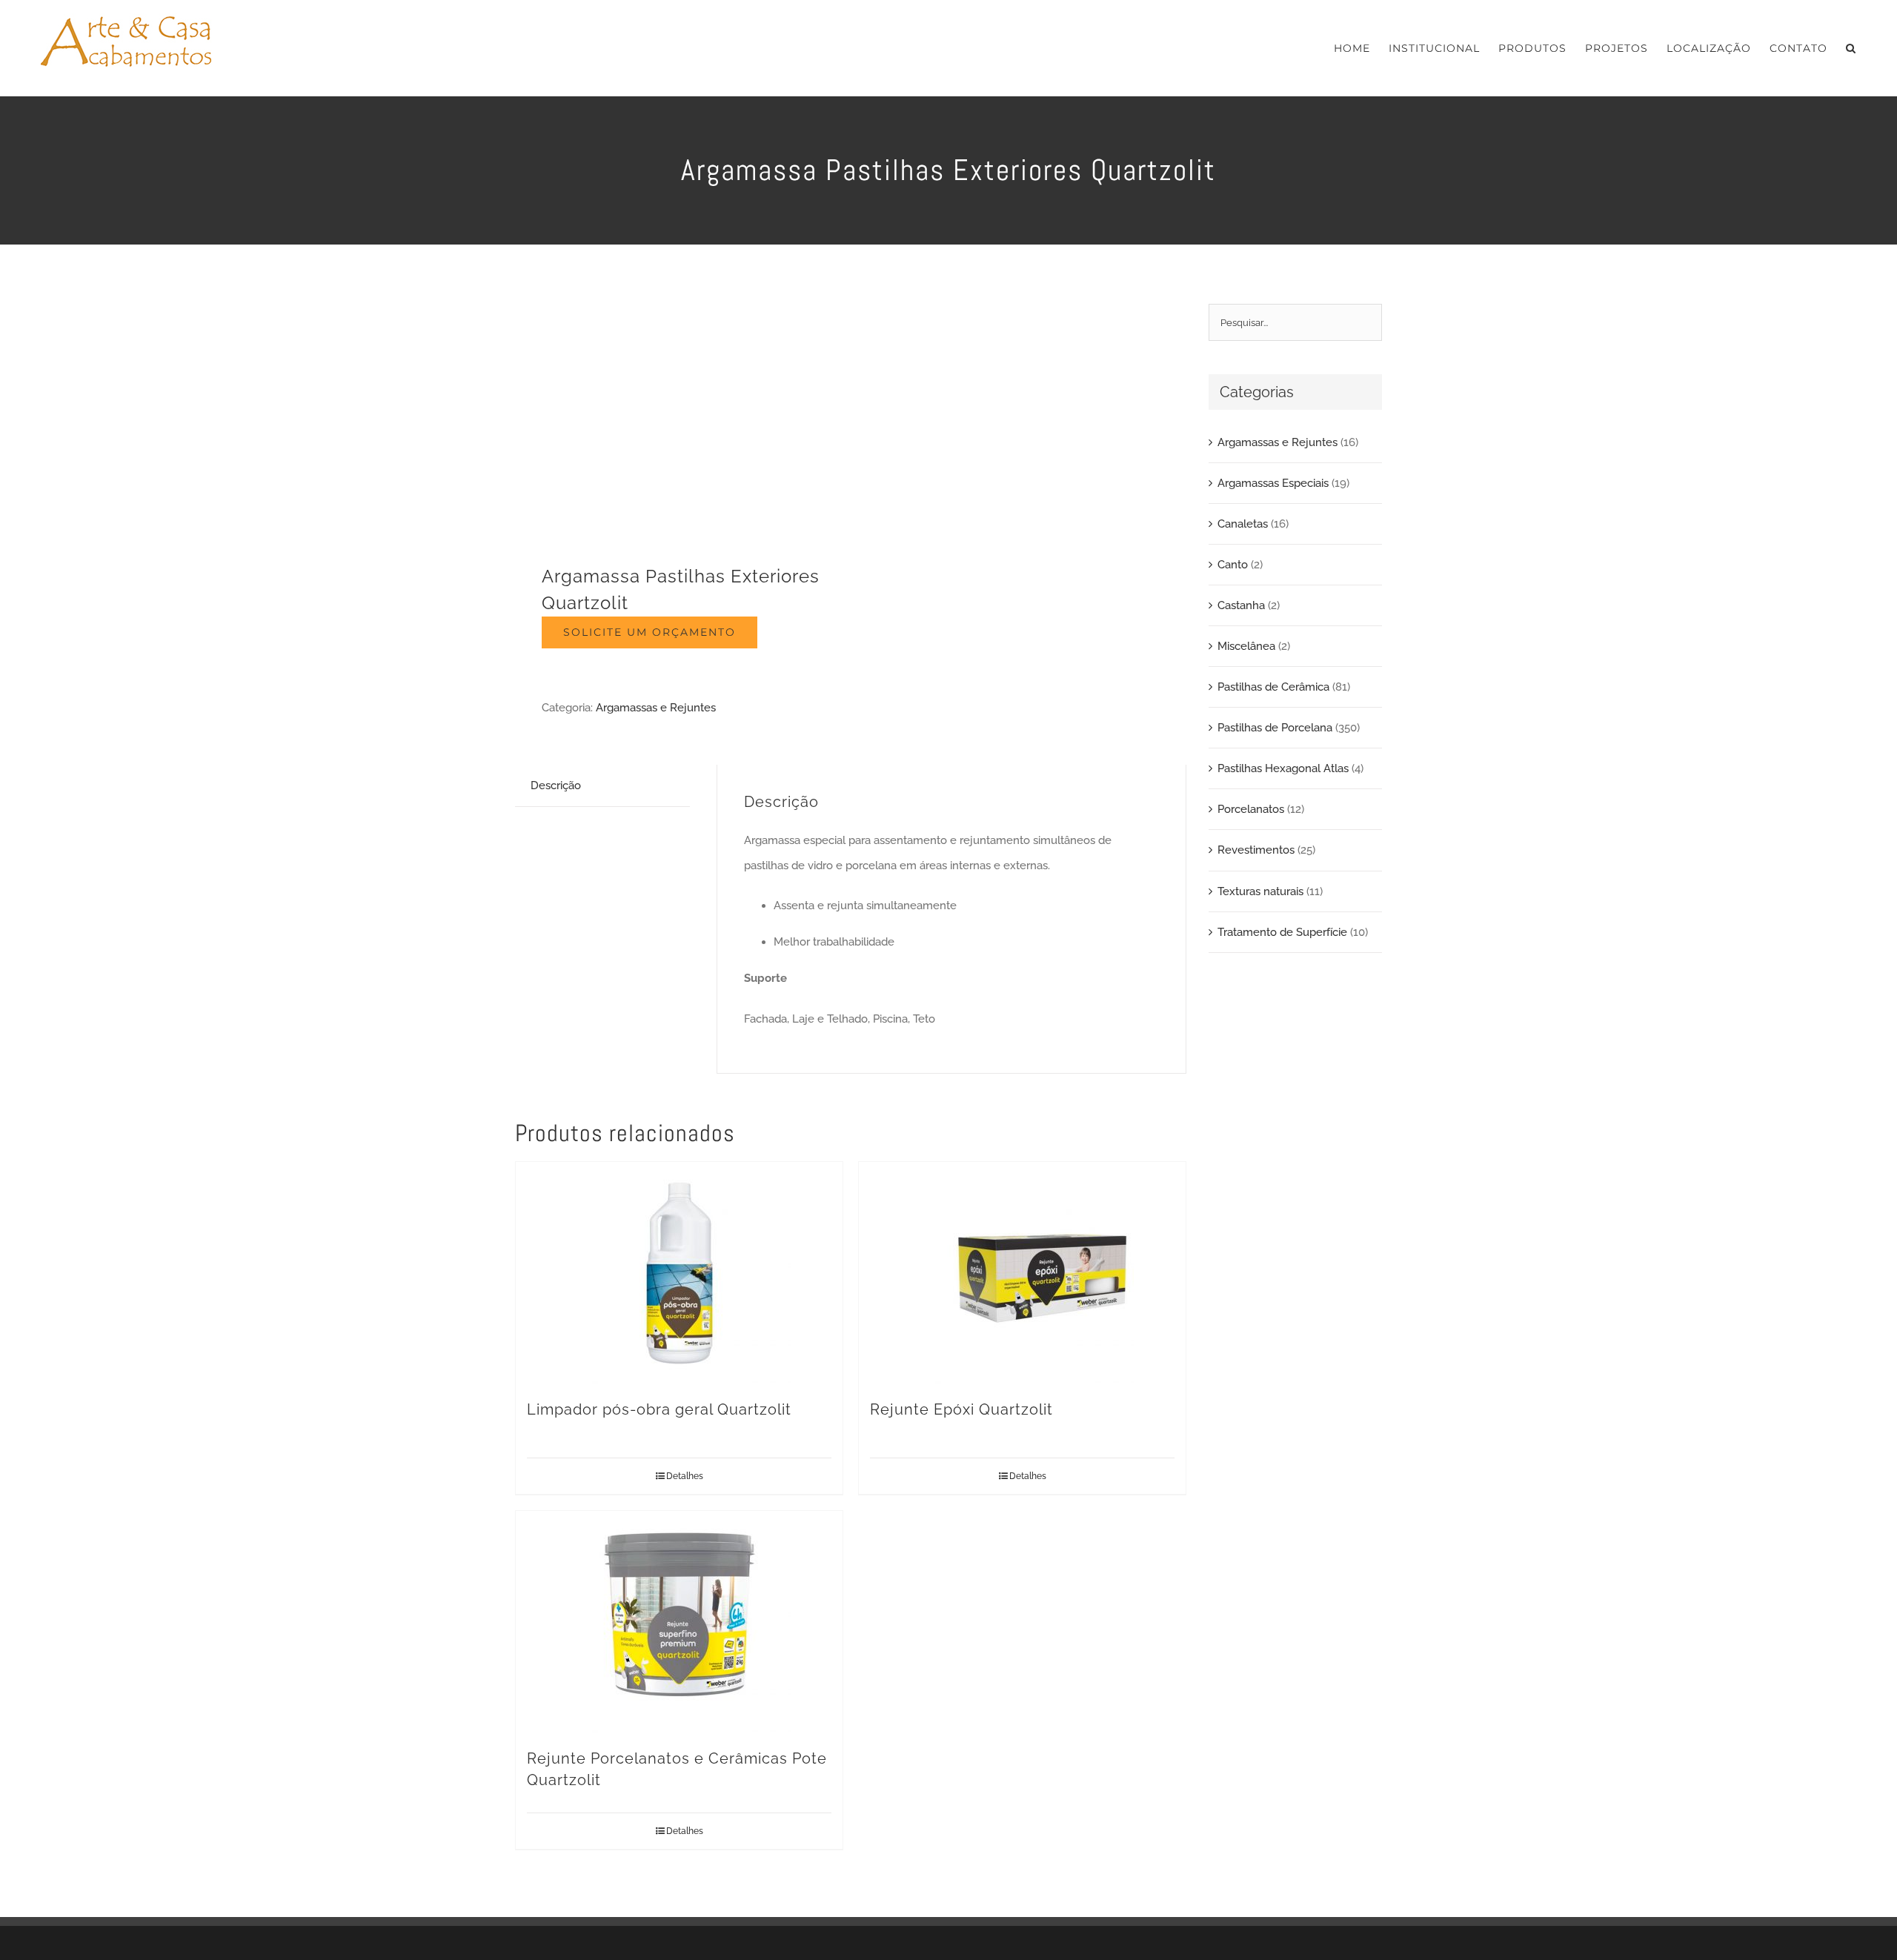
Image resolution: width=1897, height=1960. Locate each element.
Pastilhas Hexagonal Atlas (1283, 768)
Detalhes (685, 1476)
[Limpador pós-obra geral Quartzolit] (679, 1273)
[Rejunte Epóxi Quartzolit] (1022, 1273)
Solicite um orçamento (650, 632)
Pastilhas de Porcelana (1275, 728)
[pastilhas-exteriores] (676, 415)
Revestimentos (1256, 850)
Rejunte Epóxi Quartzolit (961, 1409)
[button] (1851, 48)
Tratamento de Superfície (1282, 932)
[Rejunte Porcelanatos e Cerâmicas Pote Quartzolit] (679, 1622)
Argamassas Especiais (1273, 483)
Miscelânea (1246, 646)
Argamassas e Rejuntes (656, 708)
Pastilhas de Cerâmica (1273, 687)
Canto (1233, 565)
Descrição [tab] (556, 785)
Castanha (1241, 605)
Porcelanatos (1251, 809)
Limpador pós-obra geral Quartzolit (659, 1409)
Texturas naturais (1260, 891)
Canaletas (1243, 524)
